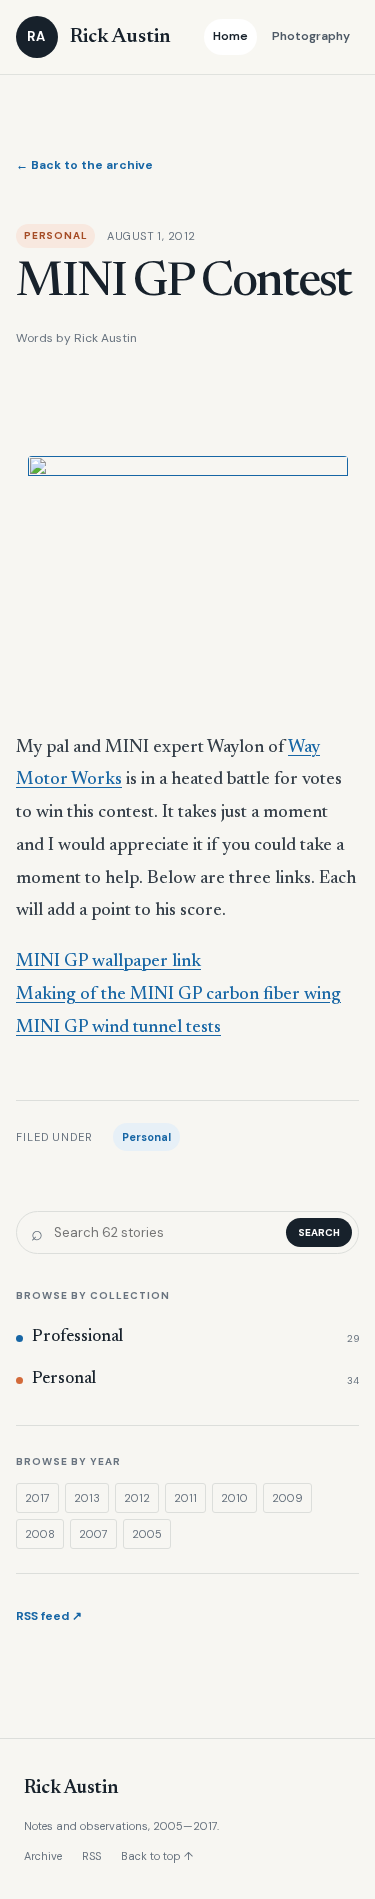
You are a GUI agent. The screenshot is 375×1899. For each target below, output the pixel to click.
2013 (87, 1498)
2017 (37, 1498)
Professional (195, 1337)
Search (319, 1232)
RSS (91, 1856)
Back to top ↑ (157, 1856)
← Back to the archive (84, 165)
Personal (146, 1137)
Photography (311, 36)
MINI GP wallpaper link (108, 962)
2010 (234, 1498)
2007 (93, 1534)
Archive (43, 1856)
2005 (147, 1534)
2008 (40, 1534)
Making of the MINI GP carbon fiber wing (178, 995)
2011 (185, 1498)
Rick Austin (71, 1788)
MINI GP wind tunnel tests (118, 1028)
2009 (287, 1498)
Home (230, 36)
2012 (137, 1498)
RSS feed (49, 1616)
